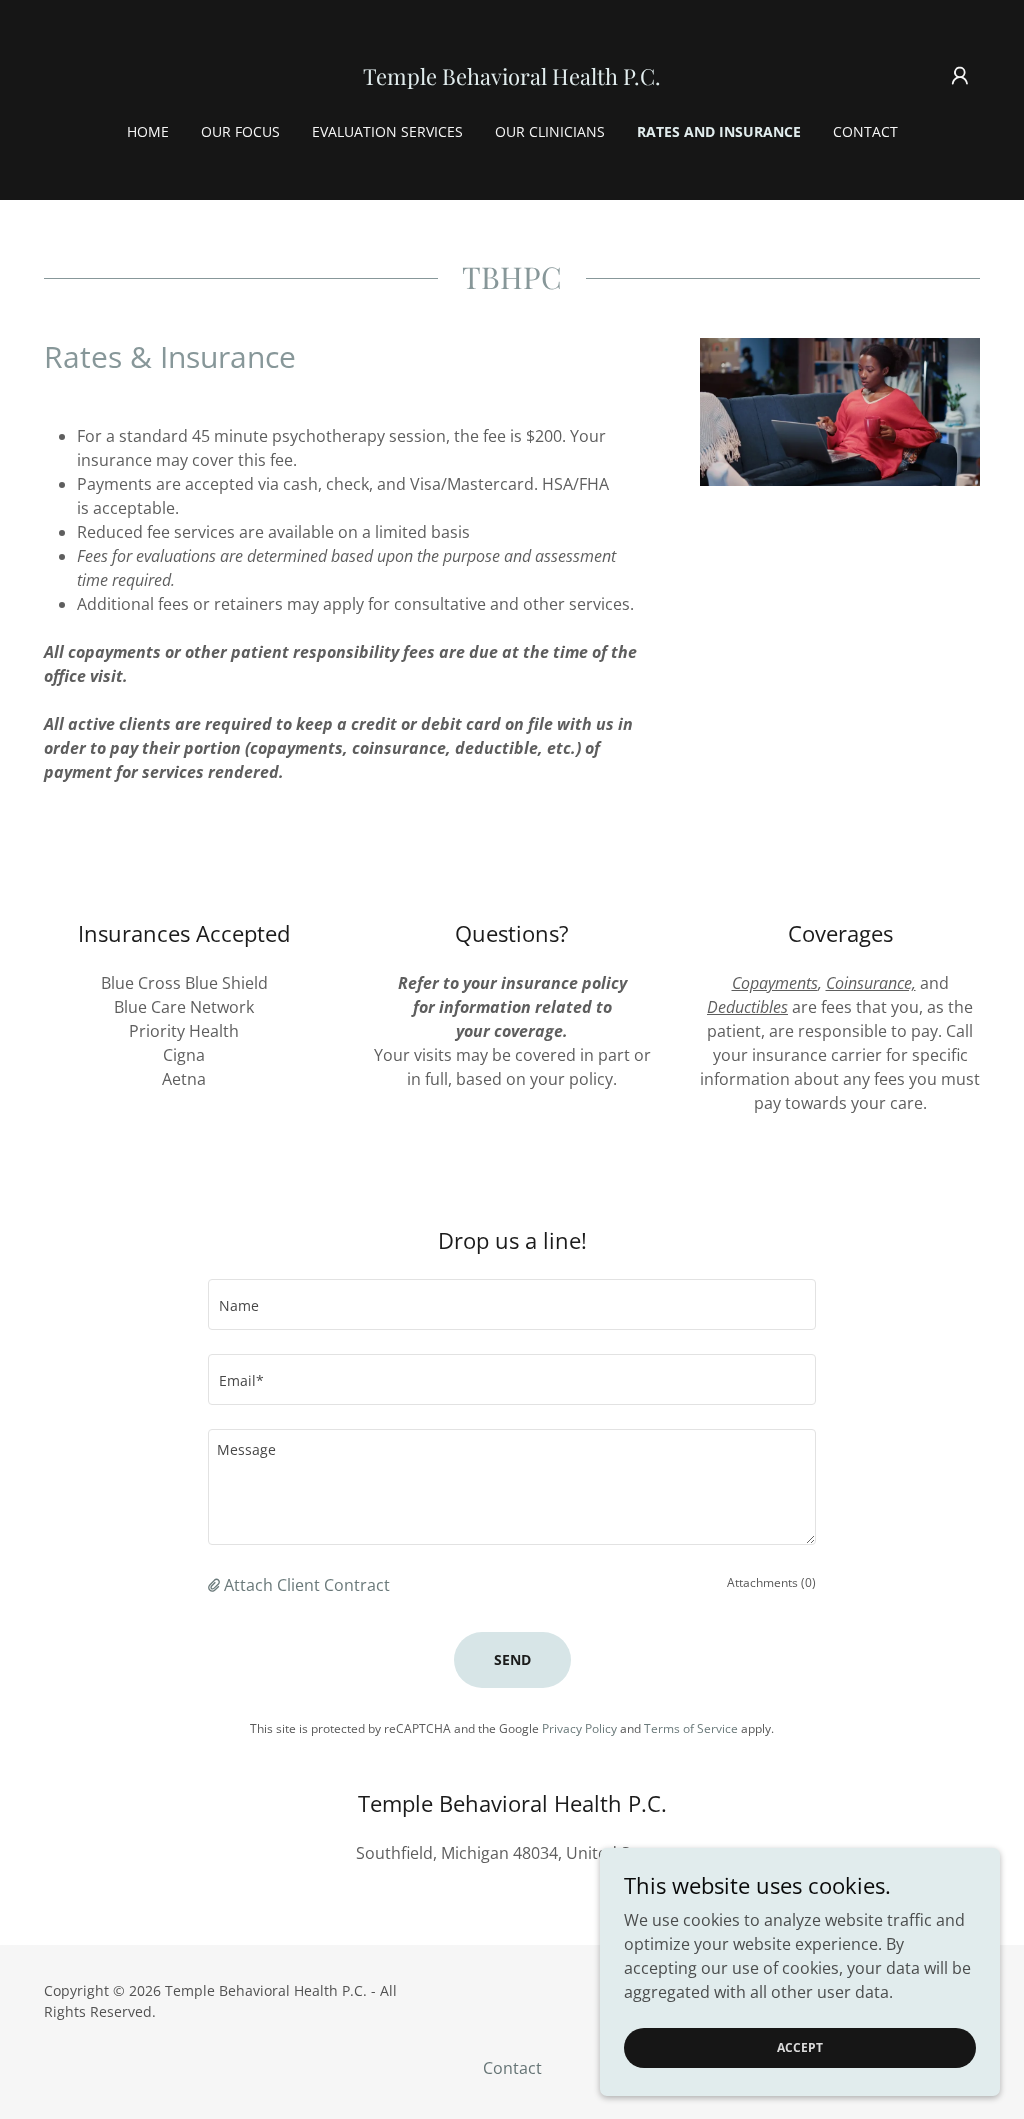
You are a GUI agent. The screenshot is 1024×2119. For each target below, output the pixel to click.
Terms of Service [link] (691, 1728)
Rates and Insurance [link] (719, 131)
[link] (512, 79)
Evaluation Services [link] (387, 131)
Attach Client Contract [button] (307, 1585)
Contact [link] (865, 131)
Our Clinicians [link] (550, 131)
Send (512, 1659)
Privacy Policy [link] (579, 1728)
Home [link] (148, 131)
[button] (960, 76)
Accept (800, 2047)
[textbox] (512, 1304)
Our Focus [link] (240, 131)
